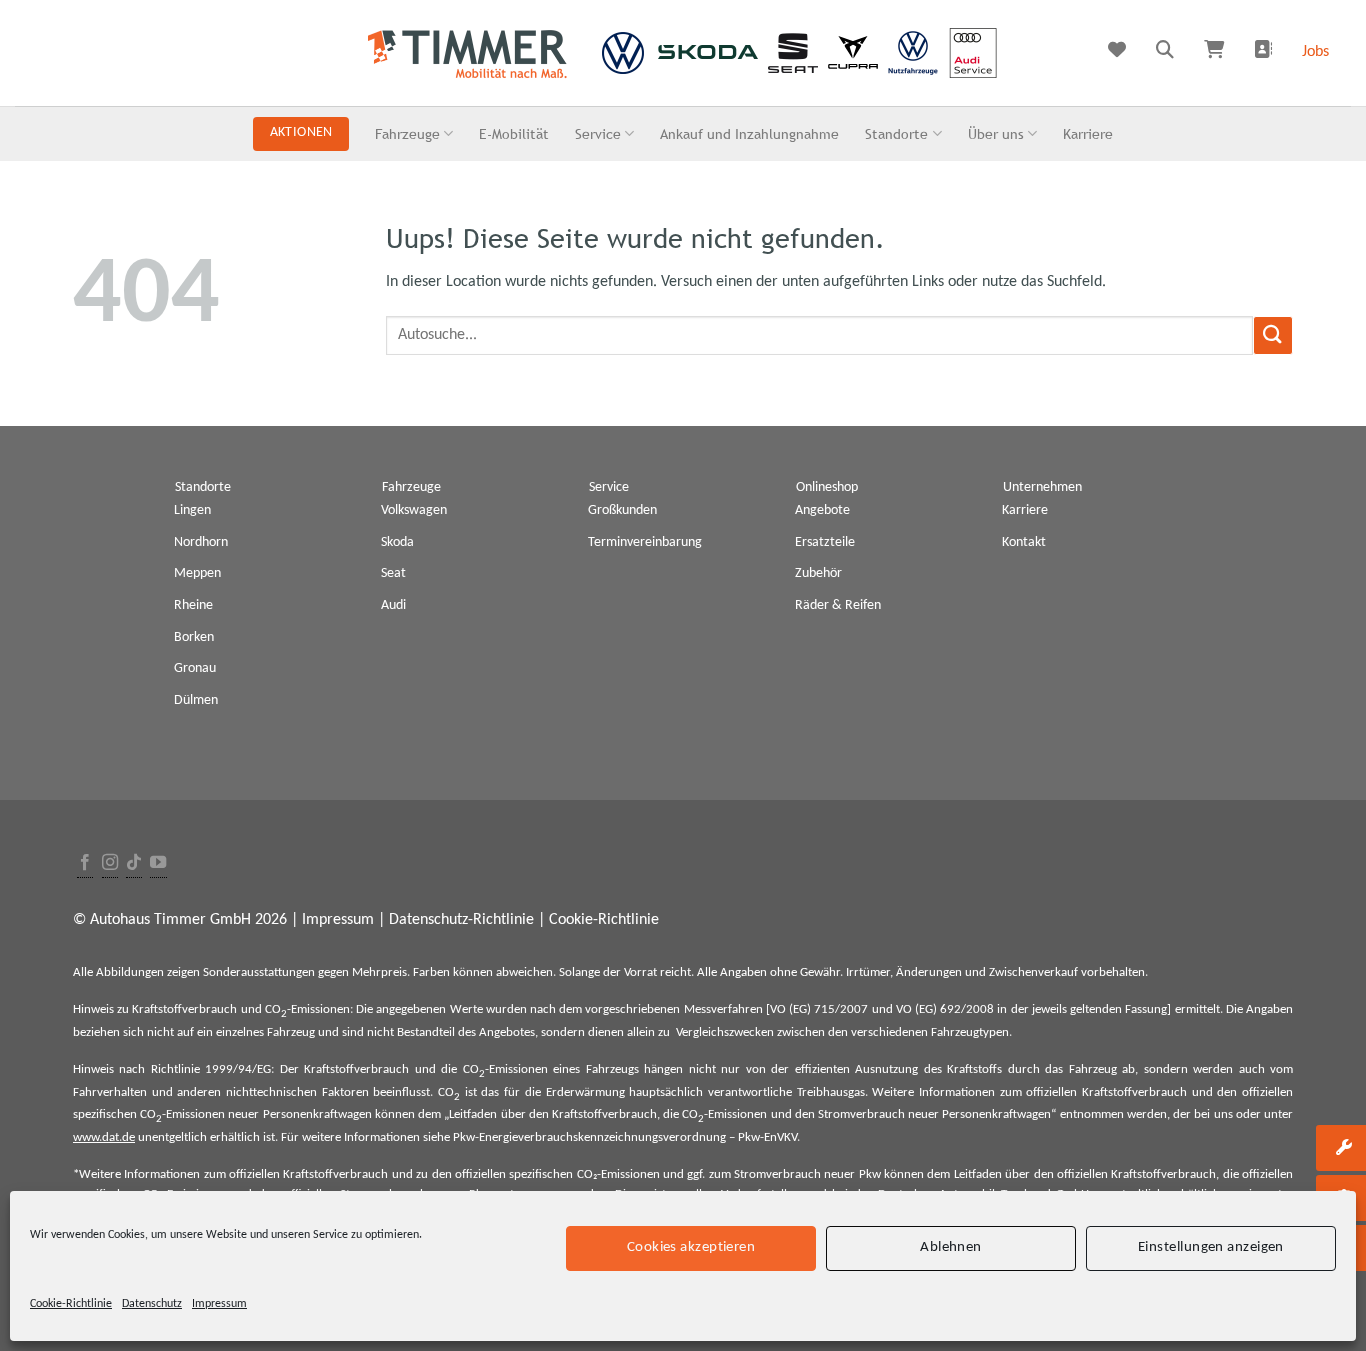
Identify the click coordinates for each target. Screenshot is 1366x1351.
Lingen (192, 510)
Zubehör (818, 573)
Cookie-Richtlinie (71, 1304)
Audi (393, 605)
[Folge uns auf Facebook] (85, 863)
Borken (194, 637)
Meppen (197, 573)
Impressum (219, 1304)
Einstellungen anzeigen (1211, 1247)
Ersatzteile (825, 542)
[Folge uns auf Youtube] (158, 863)
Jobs (1315, 52)
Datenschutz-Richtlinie (461, 920)
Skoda (397, 542)
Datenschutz (152, 1304)
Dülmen (196, 700)
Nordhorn (201, 542)
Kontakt (1024, 542)
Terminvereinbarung (645, 542)
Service (598, 133)
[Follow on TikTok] (134, 863)
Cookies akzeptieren (691, 1247)
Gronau (195, 668)
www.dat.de (104, 1137)
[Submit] (1273, 335)
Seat (393, 573)
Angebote (822, 510)
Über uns (996, 133)
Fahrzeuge (407, 133)
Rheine (193, 605)
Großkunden (622, 510)
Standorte (896, 133)
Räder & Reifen (838, 605)
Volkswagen (414, 510)
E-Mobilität (514, 133)
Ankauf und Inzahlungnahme (749, 133)
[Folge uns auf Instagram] (110, 863)
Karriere (1088, 133)
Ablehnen (951, 1247)
